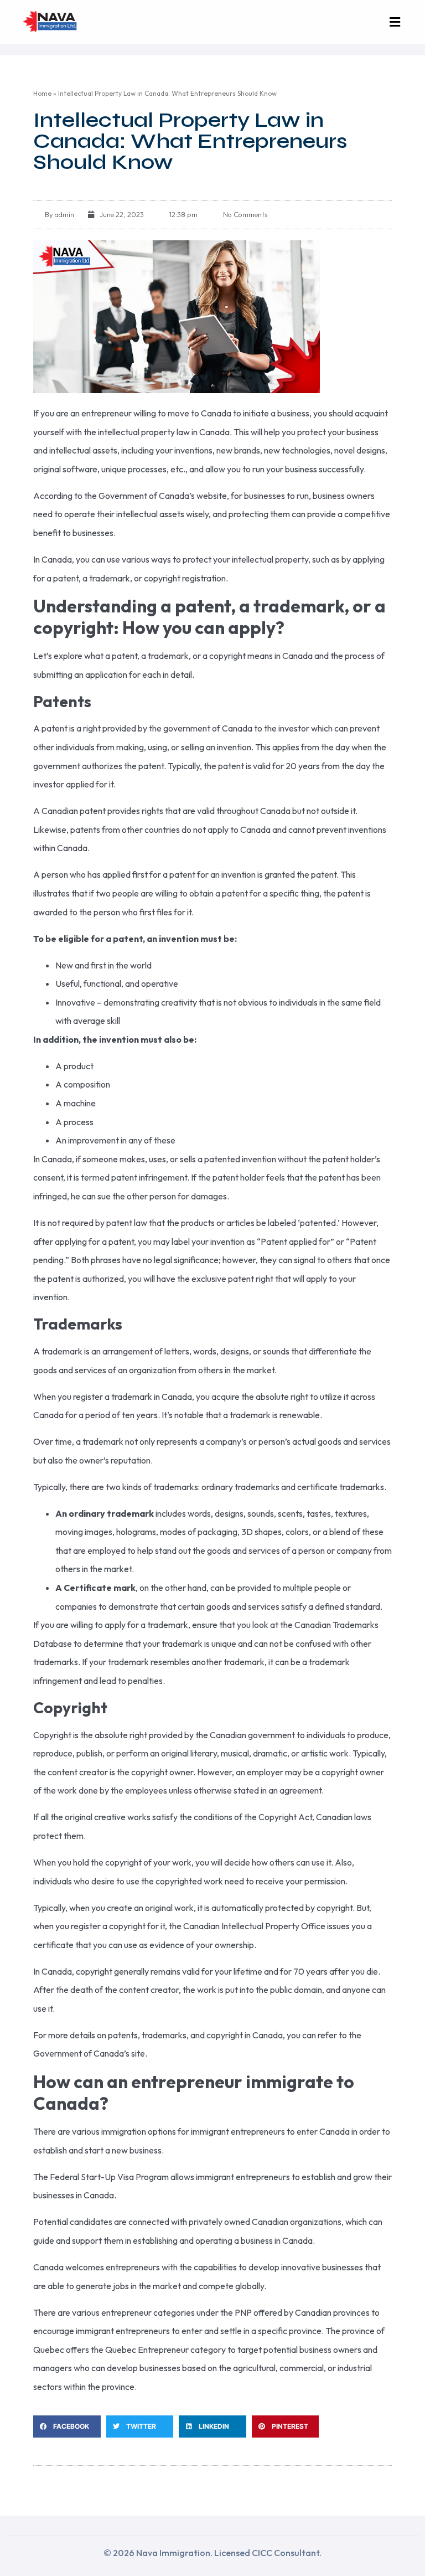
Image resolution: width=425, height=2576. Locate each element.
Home (42, 93)
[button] (395, 22)
